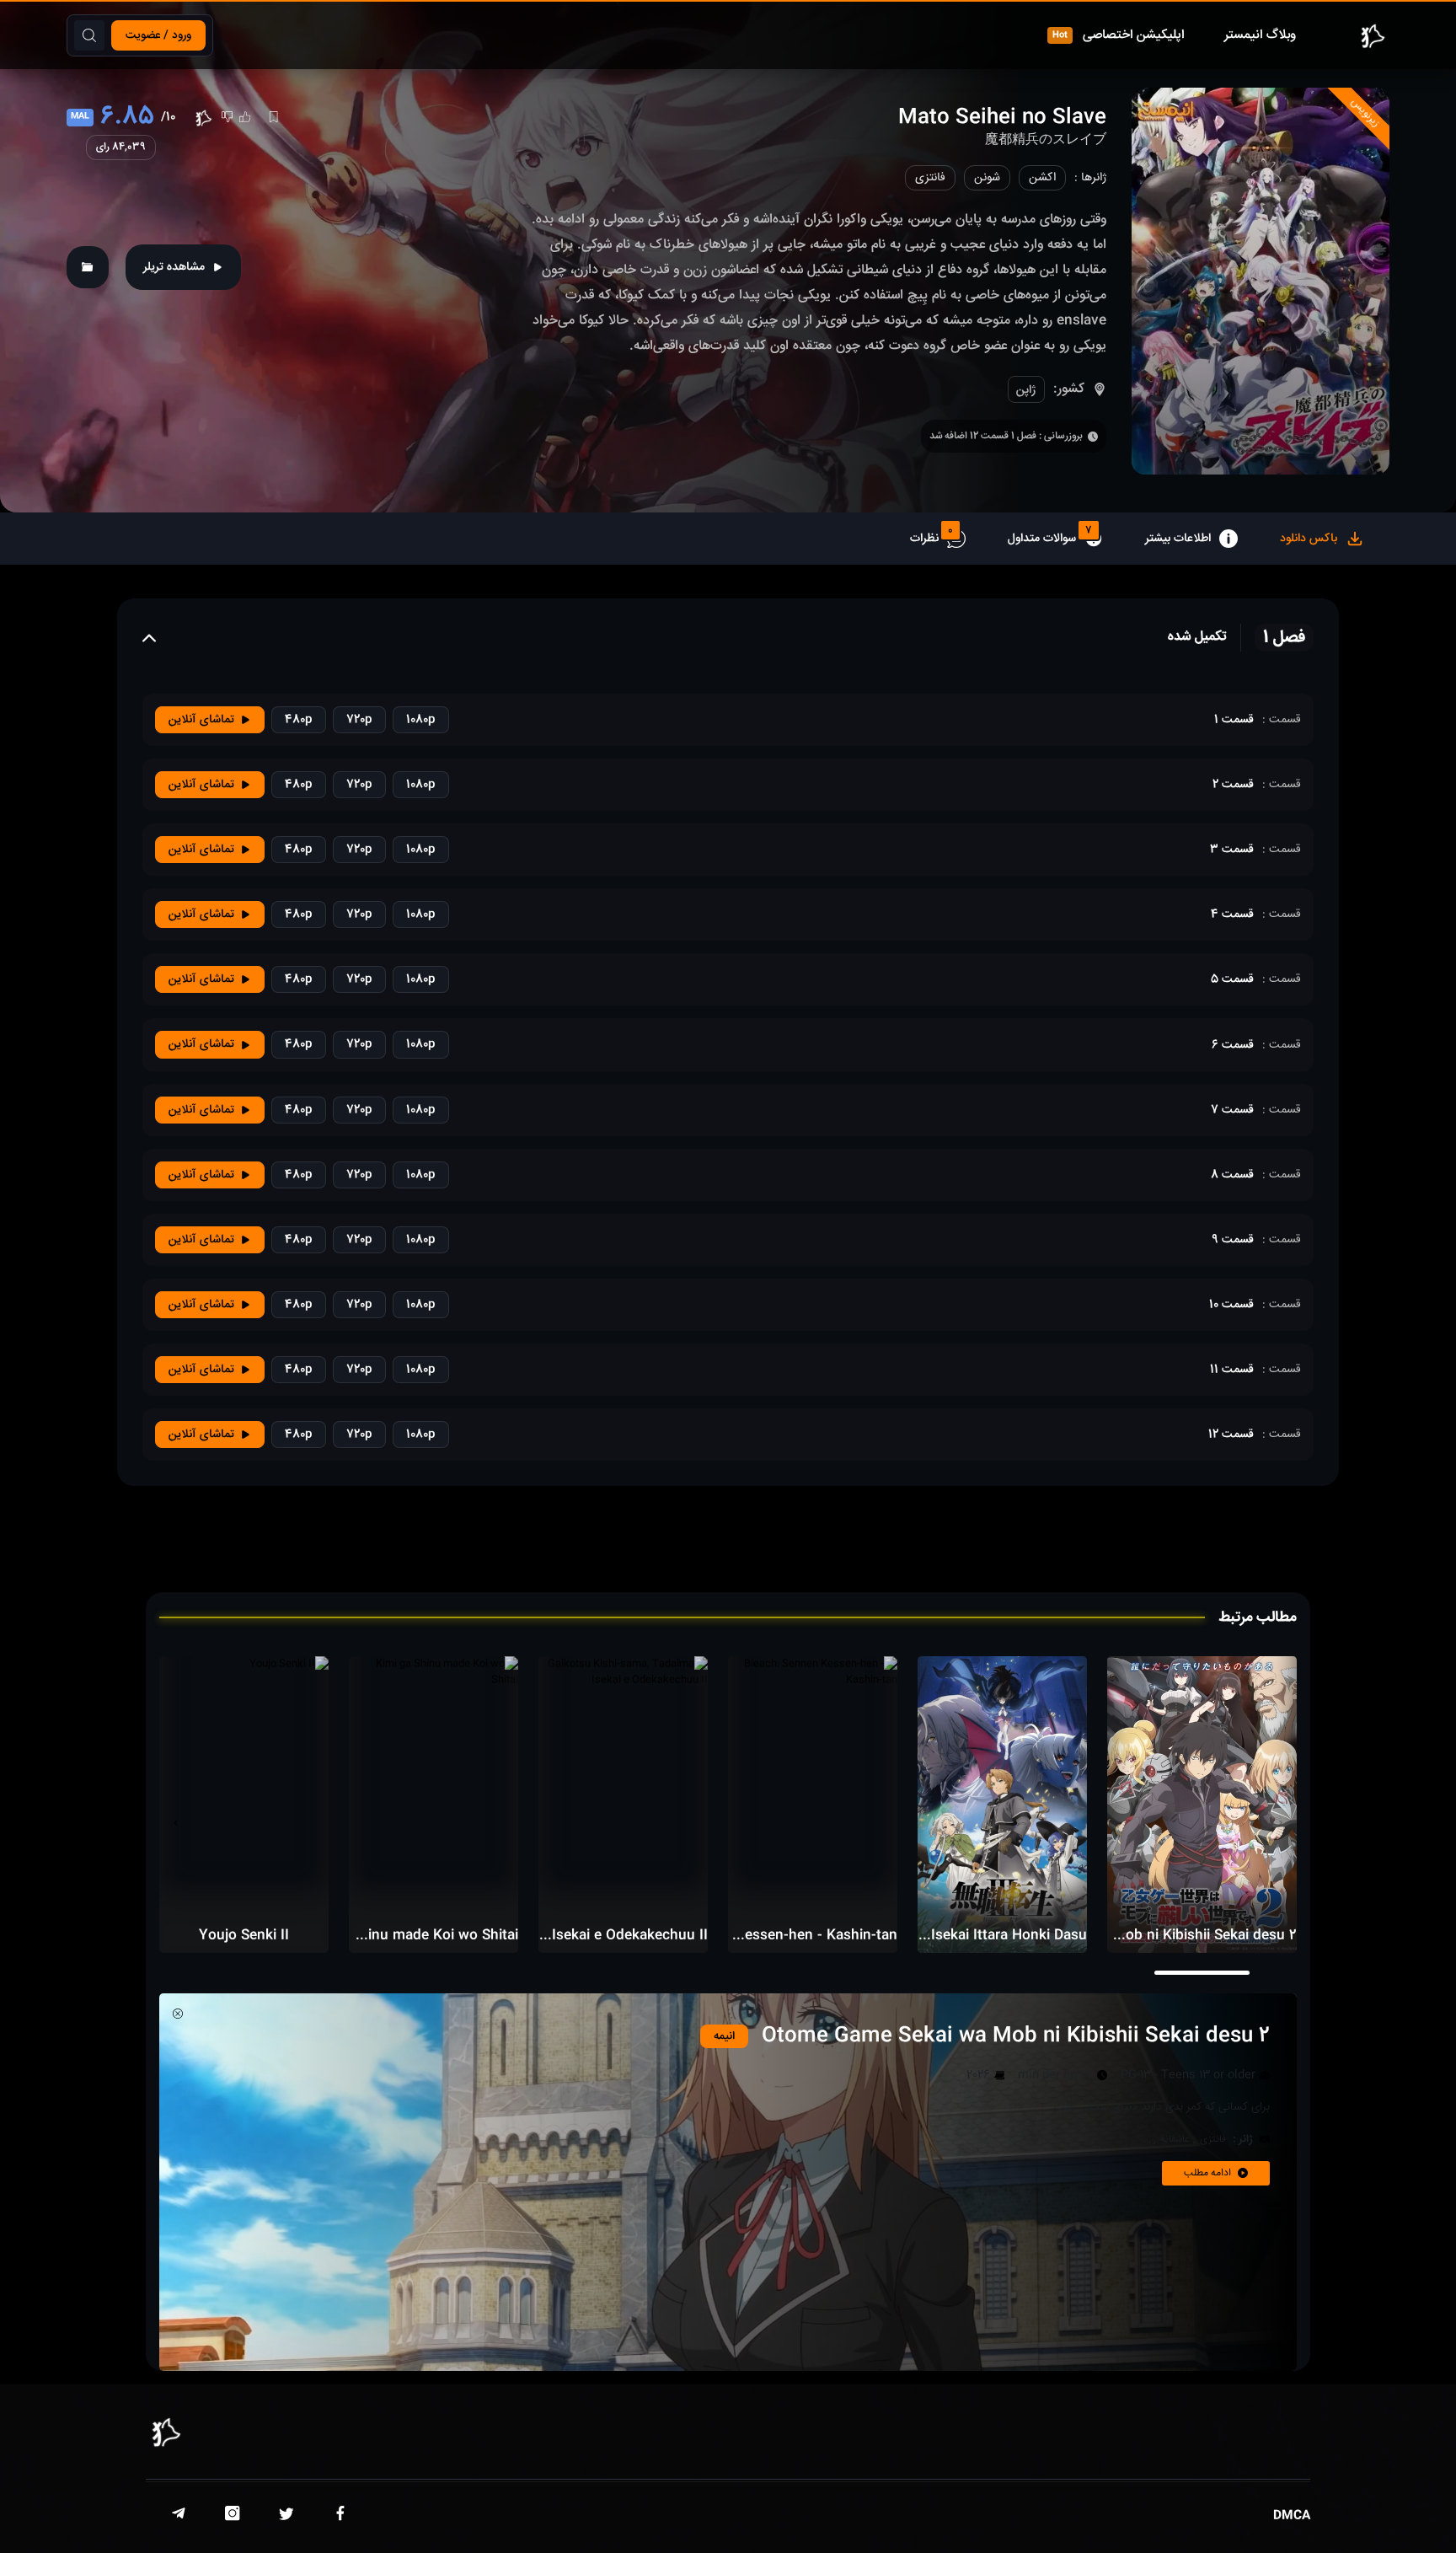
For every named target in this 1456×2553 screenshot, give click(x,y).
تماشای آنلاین (201, 720)
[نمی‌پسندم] (227, 117)
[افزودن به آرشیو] (88, 267)
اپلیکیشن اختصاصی (1119, 35)
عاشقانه (1175, 2140)
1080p (421, 720)
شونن (987, 178)
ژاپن (1026, 390)
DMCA (1292, 2516)
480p (299, 720)
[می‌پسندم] (245, 117)
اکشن (1042, 178)
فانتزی (930, 178)
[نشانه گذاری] (273, 117)
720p (359, 720)
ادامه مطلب (1207, 2173)
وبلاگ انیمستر (1260, 35)
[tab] (1322, 539)
